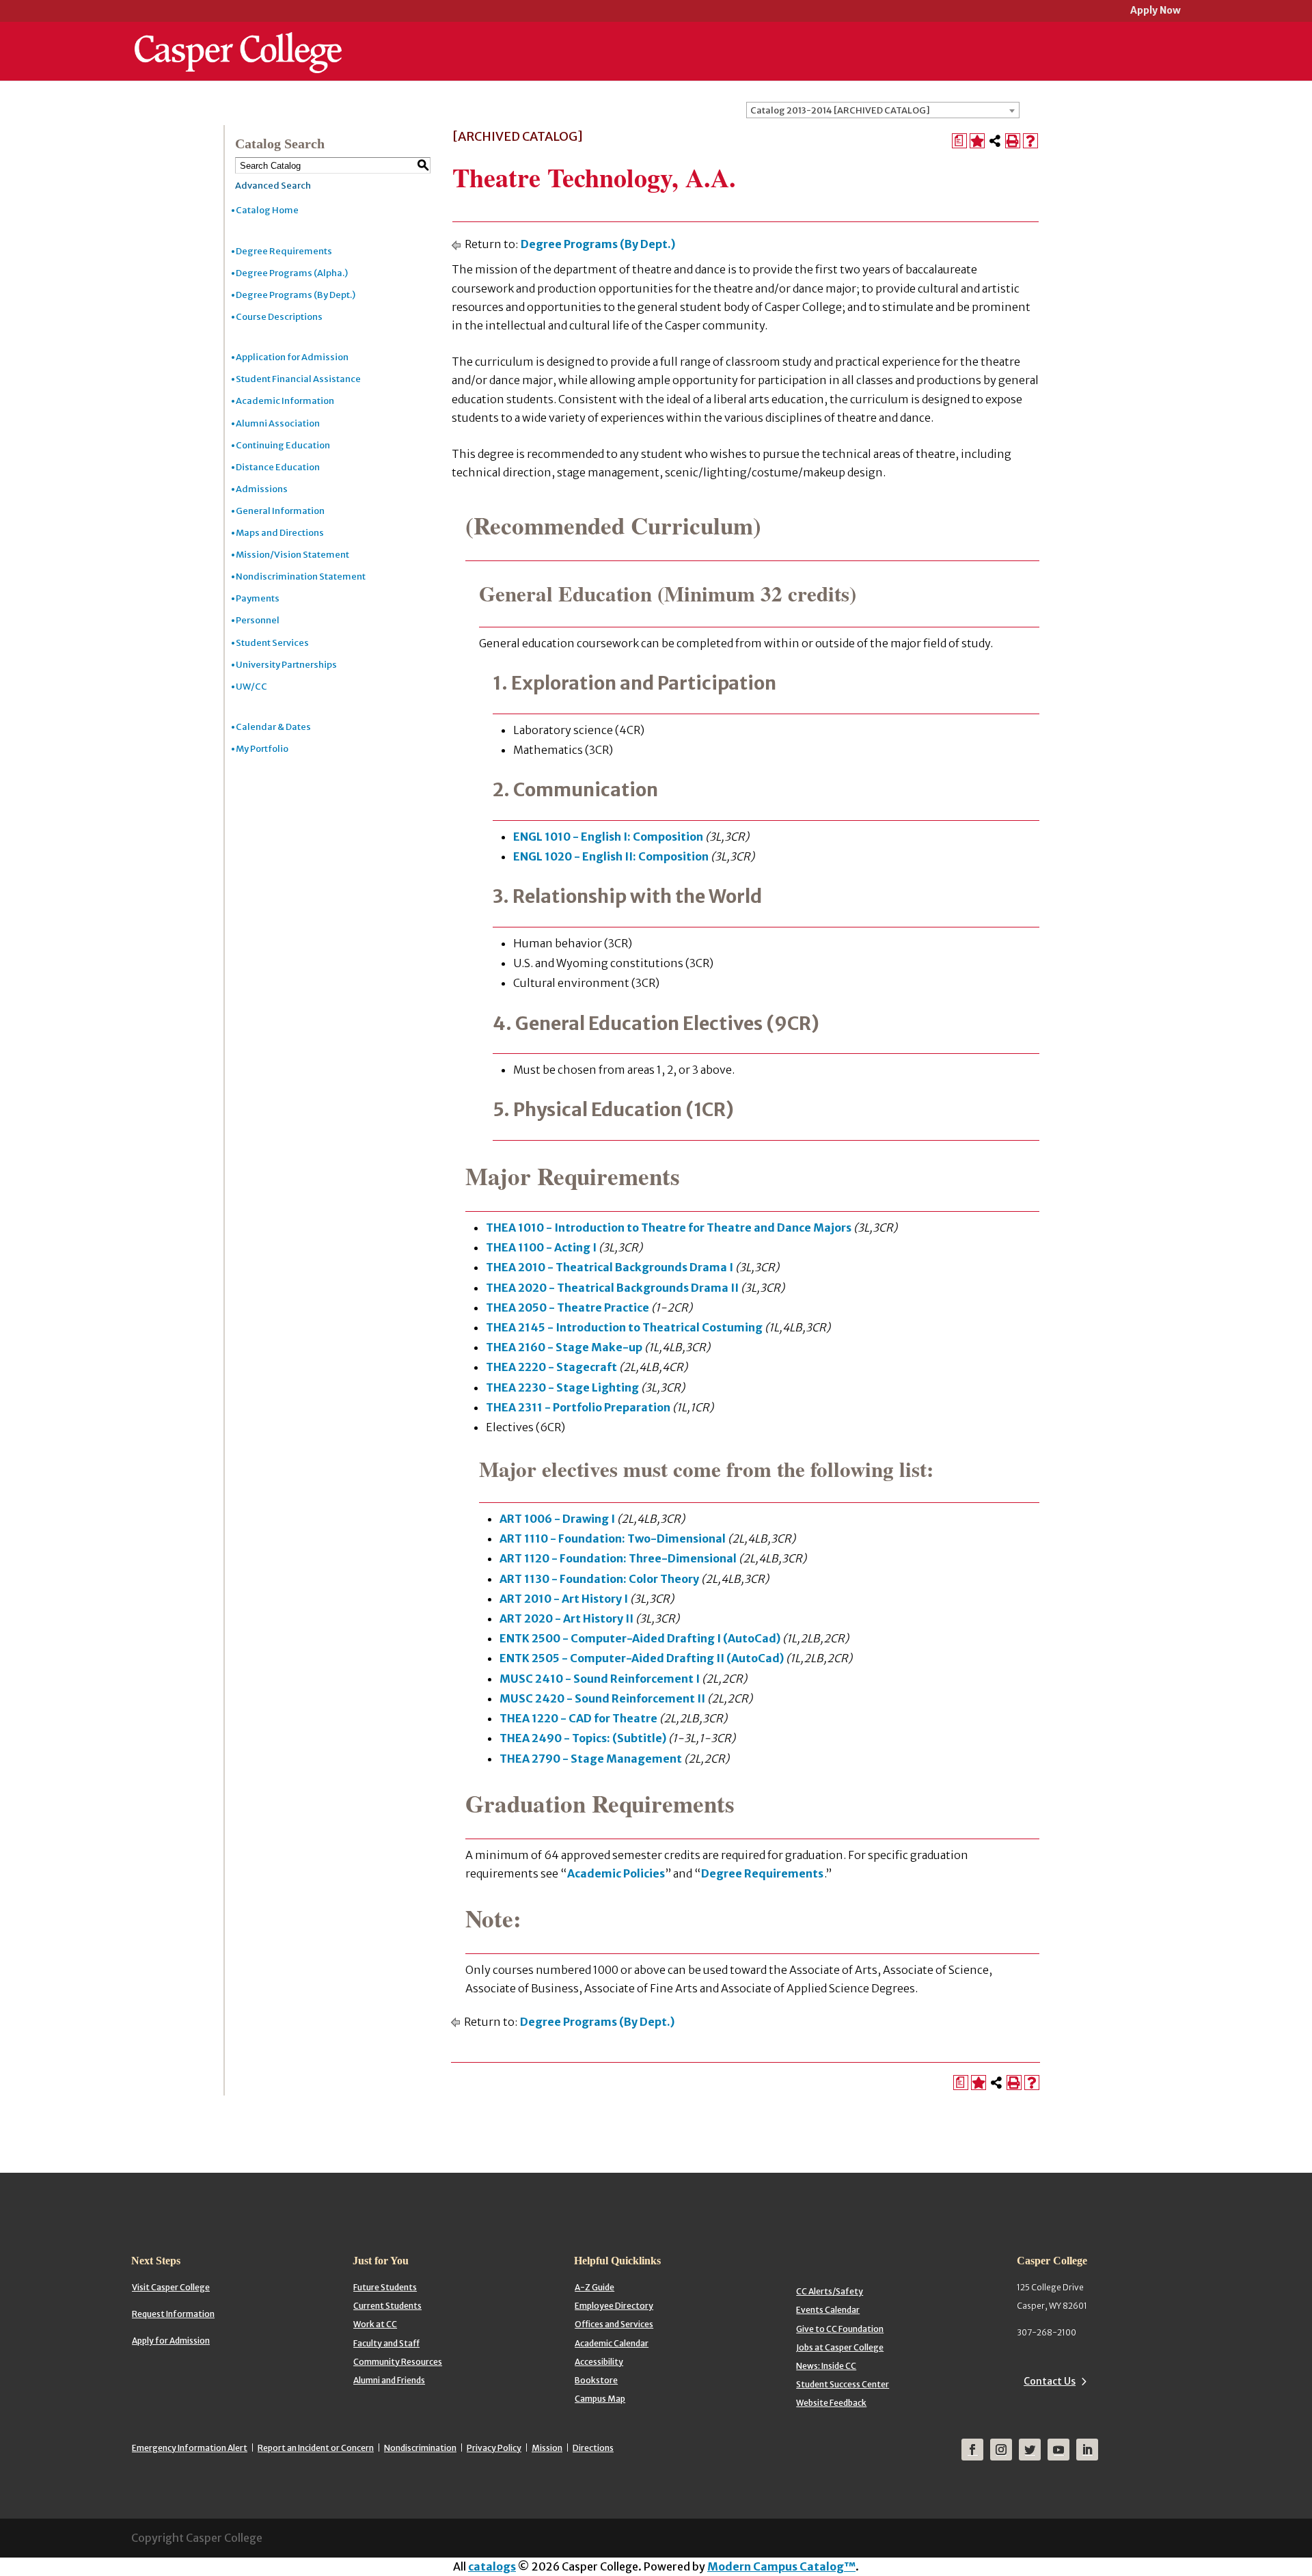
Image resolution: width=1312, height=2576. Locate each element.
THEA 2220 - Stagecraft (551, 1367)
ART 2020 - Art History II (566, 1618)
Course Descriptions (279, 317)
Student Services (272, 643)
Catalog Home (267, 210)
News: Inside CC (826, 2366)
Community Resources (398, 2362)
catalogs (492, 2566)
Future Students (385, 2287)
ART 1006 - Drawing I (557, 1519)
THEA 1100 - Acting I (541, 1247)
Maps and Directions (280, 533)
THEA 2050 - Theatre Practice (568, 1307)
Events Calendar (828, 2310)
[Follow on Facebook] (972, 2450)
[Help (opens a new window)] (1030, 141)
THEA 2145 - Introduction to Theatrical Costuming (624, 1327)
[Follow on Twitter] (1030, 2450)
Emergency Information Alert (190, 2448)
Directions (593, 2448)
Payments (258, 598)
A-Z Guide (594, 2287)
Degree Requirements (284, 251)
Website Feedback (831, 2403)
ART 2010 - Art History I (564, 1599)
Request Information (173, 2314)
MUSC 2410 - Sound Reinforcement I (600, 1679)
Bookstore (596, 2380)
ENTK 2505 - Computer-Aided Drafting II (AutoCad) (642, 1658)
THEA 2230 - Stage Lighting (562, 1387)
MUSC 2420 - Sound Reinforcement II (602, 1698)
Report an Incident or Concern (316, 2448)
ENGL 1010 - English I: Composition (608, 837)
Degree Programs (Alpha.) (292, 273)
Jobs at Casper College (840, 2347)
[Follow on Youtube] (1058, 2450)
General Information (280, 511)
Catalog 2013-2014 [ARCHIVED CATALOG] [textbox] (840, 110)
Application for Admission (292, 357)
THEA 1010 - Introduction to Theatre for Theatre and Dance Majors (669, 1228)
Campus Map (600, 2399)
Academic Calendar (612, 2343)
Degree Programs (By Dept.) (296, 295)
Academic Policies (616, 1873)
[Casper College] (238, 40)
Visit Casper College (171, 2287)
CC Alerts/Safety (830, 2291)
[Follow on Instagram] (1001, 2450)
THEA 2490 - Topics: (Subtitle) (583, 1738)
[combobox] (883, 110)
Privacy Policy (494, 2448)
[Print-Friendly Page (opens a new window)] (1013, 141)
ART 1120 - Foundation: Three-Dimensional (618, 1558)
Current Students (387, 2306)
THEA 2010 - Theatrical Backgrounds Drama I (610, 1267)
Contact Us (1050, 2381)
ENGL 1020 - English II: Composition (611, 856)
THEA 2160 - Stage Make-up (564, 1347)
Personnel (258, 620)
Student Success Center (843, 2384)
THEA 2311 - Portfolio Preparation (578, 1407)
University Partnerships (286, 665)
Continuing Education (283, 445)
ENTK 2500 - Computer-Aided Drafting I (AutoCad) (640, 1638)
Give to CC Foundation (840, 2329)
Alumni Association (278, 423)
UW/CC (251, 687)
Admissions (262, 489)
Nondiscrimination (420, 2448)
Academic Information (285, 401)
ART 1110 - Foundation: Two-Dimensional (613, 1538)
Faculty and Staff (386, 2343)
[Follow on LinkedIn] (1087, 2450)
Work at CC (375, 2324)
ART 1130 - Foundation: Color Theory (599, 1579)
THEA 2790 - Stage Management (591, 1759)
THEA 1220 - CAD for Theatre (578, 1718)
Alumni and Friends (389, 2380)
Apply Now (1156, 11)
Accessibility (599, 2362)
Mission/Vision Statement (292, 555)
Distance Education (278, 467)
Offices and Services (614, 2324)
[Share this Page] (995, 141)
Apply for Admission (171, 2341)
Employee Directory (614, 2306)
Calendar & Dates (273, 727)
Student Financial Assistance (298, 379)
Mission (547, 2448)
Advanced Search (273, 186)
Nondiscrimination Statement (301, 577)
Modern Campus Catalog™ (781, 2566)
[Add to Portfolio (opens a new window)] (977, 141)
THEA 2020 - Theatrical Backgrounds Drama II (612, 1288)
